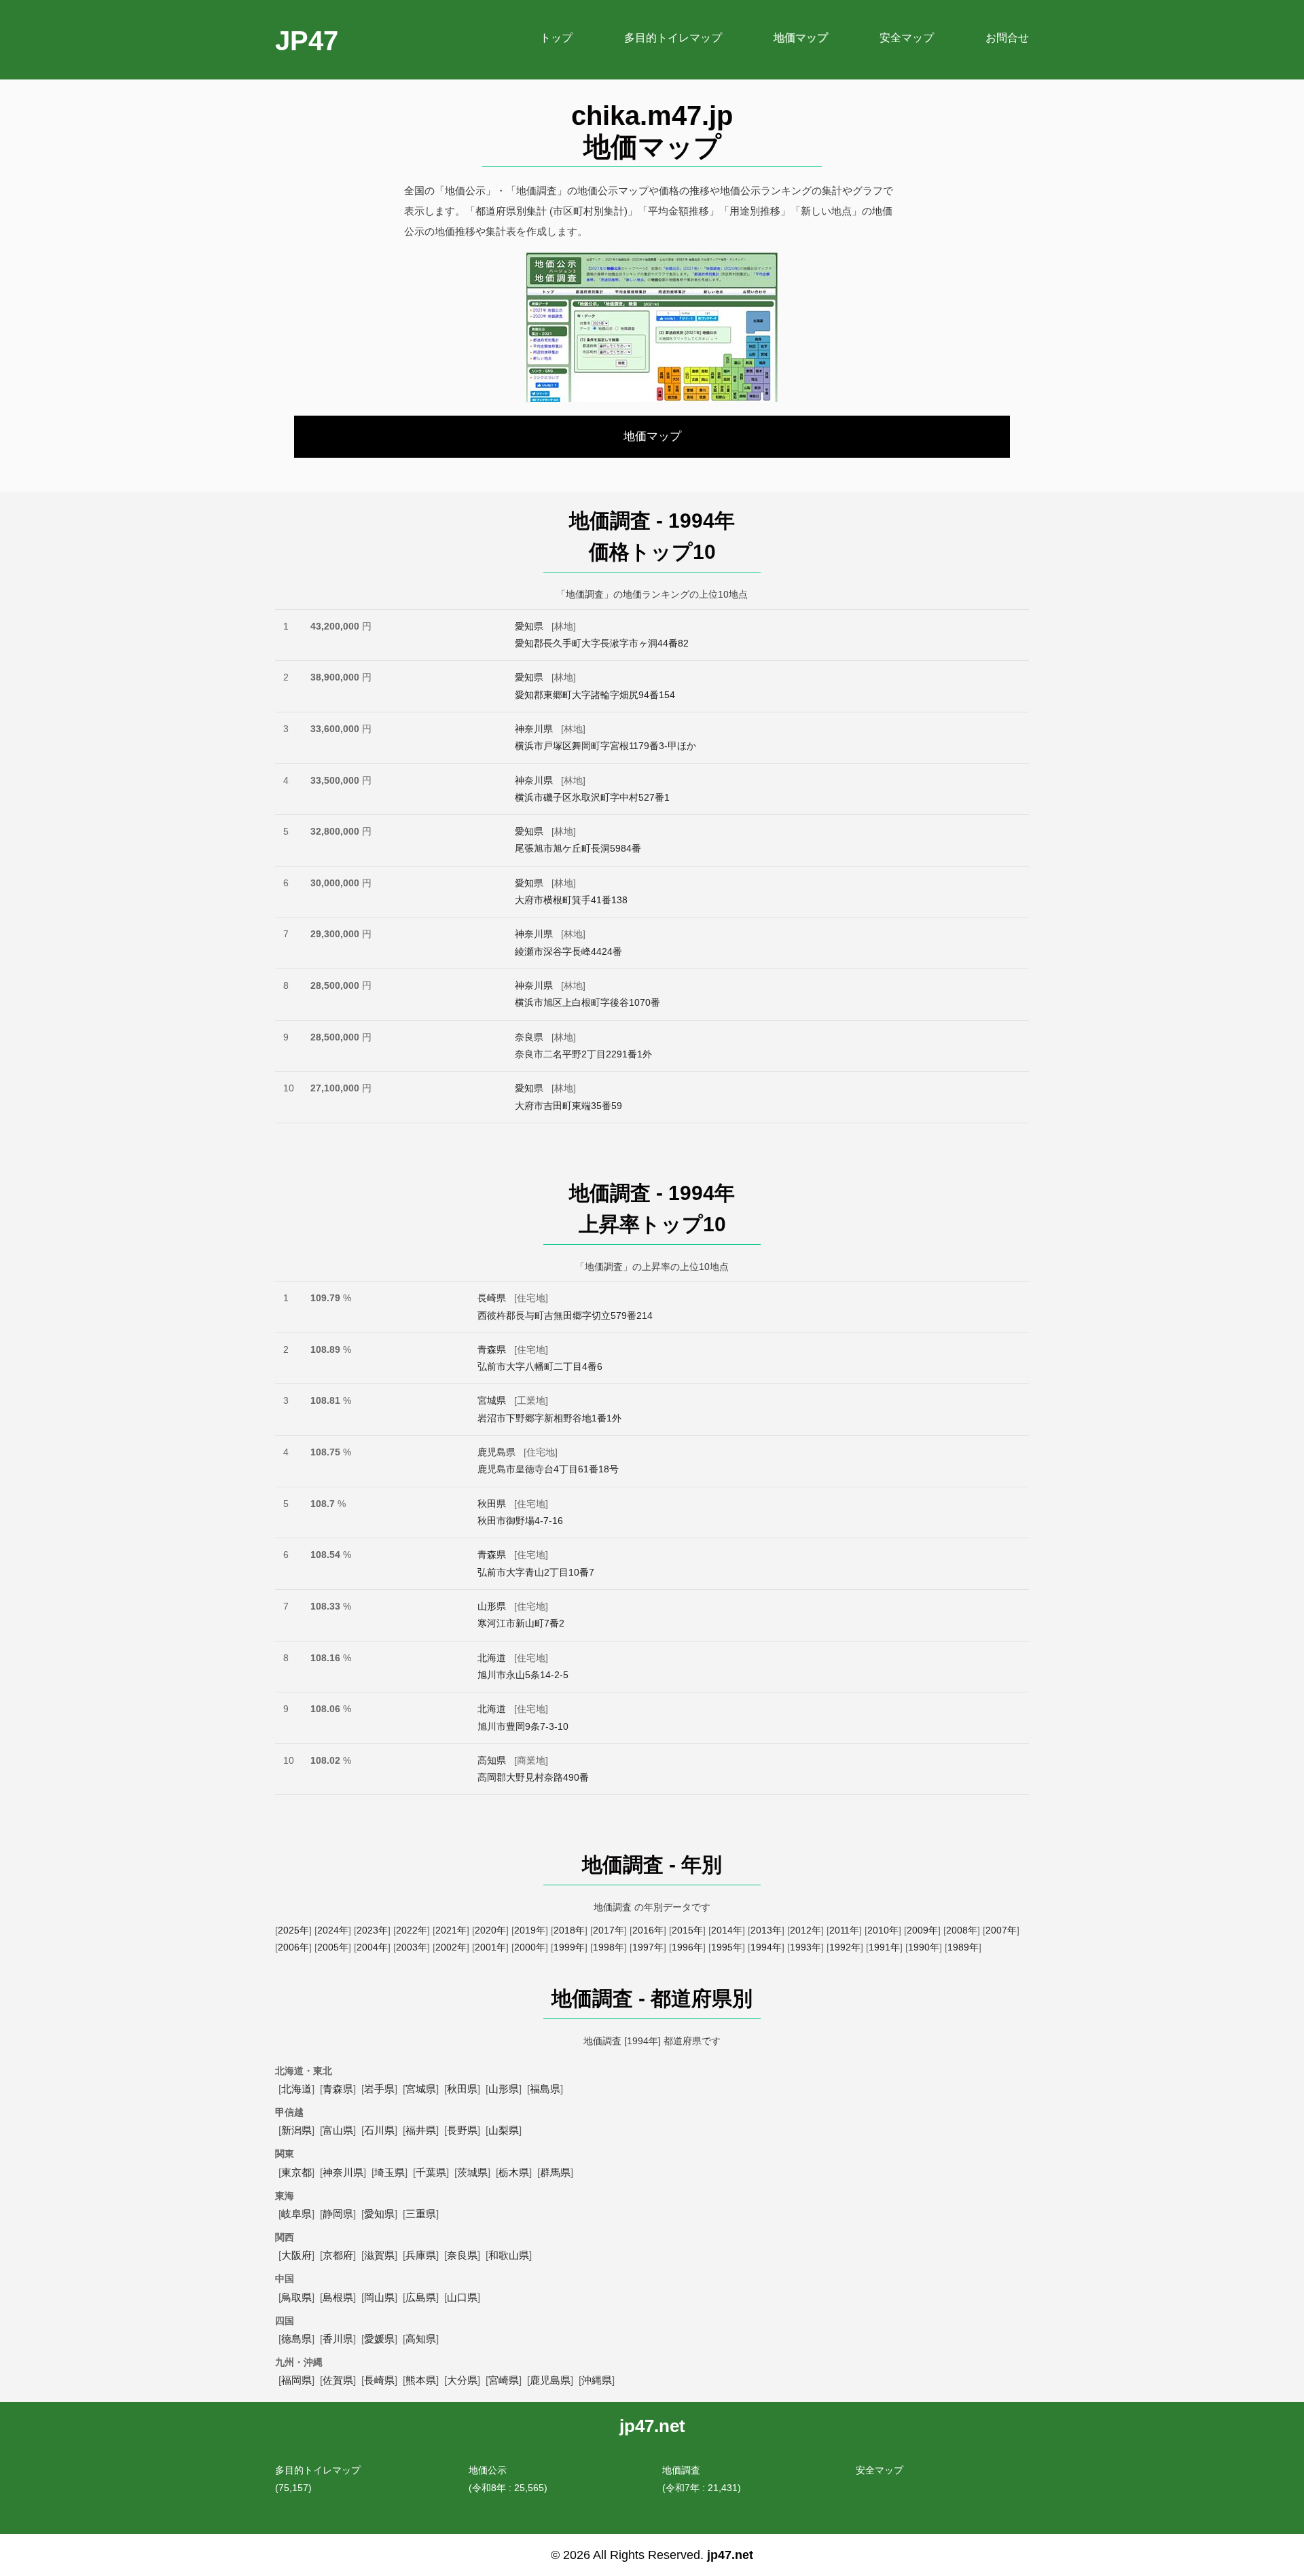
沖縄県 (597, 2380)
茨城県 (472, 2172)
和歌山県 (509, 2255)
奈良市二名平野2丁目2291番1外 (583, 1054)
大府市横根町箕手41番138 (571, 900)
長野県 (462, 2130)
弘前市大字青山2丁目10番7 (536, 1572)
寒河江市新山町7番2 (521, 1623)
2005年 (333, 1947)
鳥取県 (296, 2297)
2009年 (922, 1930)
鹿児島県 (496, 1452)
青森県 (492, 1349)
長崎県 (492, 1298)
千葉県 (431, 2172)
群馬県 (555, 2172)
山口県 (462, 2297)
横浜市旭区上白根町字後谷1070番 (587, 1002)
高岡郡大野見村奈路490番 (533, 1777)
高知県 (492, 1760)
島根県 (338, 2297)
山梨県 (504, 2130)
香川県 (338, 2339)
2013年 (766, 1930)
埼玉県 (390, 2172)
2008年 (962, 1930)
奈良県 (529, 1037)
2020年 (490, 1930)
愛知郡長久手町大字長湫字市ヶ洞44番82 (602, 643)
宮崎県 (504, 2380)
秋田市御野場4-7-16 (520, 1521)
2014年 (727, 1930)
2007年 (1001, 1930)
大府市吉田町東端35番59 (568, 1106)
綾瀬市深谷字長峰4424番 (568, 951)
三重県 (421, 2214)
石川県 (379, 2130)
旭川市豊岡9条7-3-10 (523, 1726)
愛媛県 (379, 2339)
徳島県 (296, 2339)
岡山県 (379, 2297)
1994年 (766, 1947)
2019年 (530, 1930)
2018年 (569, 1930)
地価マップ (652, 436)
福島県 (545, 2089)
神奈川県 (534, 729)
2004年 (372, 1947)
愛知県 (529, 626)
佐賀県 (338, 2380)
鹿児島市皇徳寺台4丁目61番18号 (548, 1469)
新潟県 (296, 2130)
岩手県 (379, 2089)
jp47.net (730, 2555)
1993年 (805, 1947)
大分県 (462, 2380)
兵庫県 (421, 2255)
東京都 (296, 2172)
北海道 (492, 1658)
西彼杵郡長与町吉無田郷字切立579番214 (565, 1316)
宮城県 (492, 1400)
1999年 (569, 1947)
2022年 (412, 1930)
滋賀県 (379, 2255)
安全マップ (880, 2470)
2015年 (687, 1930)
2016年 (648, 1930)
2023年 (372, 1930)
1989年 (963, 1947)
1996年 (687, 1947)
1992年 (845, 1947)
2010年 (883, 1930)
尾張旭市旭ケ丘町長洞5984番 (578, 848)
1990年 (924, 1947)
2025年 (293, 1930)
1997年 (648, 1947)
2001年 (490, 1947)
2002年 (451, 1947)
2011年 (844, 1930)
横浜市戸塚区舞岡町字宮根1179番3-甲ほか (605, 746)
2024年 (333, 1930)
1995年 (727, 1947)
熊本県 (421, 2380)
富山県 (338, 2130)
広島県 (421, 2297)
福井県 (421, 2130)
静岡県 (338, 2214)
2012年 (805, 1930)
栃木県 (514, 2172)
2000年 (530, 1947)
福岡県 (296, 2380)
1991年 (884, 1947)
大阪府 (296, 2255)
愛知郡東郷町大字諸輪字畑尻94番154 (595, 695)
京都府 (338, 2255)
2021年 (451, 1930)
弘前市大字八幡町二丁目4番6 (540, 1366)
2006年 (293, 1947)
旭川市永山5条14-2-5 (523, 1675)
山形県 (492, 1606)
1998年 (609, 1947)
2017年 (609, 1930)
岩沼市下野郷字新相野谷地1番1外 (549, 1418)
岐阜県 (296, 2214)
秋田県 (492, 1504)
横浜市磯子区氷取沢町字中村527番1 (592, 797)
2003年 (412, 1947)
